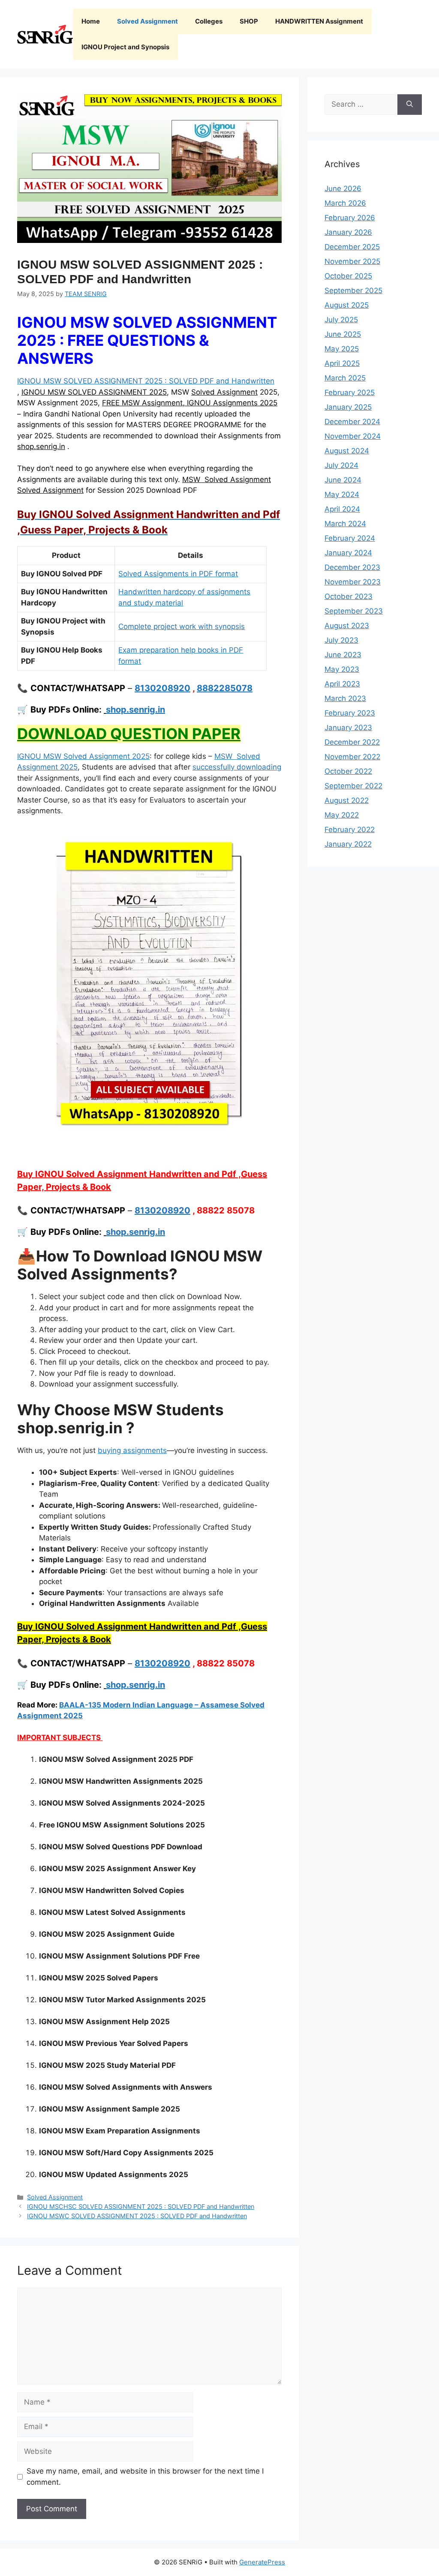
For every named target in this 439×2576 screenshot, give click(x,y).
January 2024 (348, 553)
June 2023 (343, 655)
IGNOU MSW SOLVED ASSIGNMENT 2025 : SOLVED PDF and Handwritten (146, 381)
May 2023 (342, 669)
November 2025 (352, 261)
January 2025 (348, 407)
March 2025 (345, 378)
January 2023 (348, 728)
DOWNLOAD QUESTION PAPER (129, 734)
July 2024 (341, 465)
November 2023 (353, 582)
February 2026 (350, 218)
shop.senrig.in (41, 446)
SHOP (249, 21)
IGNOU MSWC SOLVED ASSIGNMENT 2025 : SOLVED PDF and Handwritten (137, 2216)
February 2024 (350, 538)
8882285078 (225, 688)
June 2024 (343, 480)
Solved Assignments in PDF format (178, 574)
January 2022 (348, 844)
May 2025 (342, 349)
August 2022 (347, 800)
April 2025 (342, 363)
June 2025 (343, 334)
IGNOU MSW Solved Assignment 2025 (83, 756)
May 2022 (342, 815)
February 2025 (350, 392)
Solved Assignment (147, 21)
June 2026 (343, 189)
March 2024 (345, 524)
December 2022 (352, 742)
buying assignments (132, 1450)
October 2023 (349, 596)
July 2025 (341, 320)
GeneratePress (262, 2562)
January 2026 (348, 232)
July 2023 (341, 640)
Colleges (209, 21)
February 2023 (350, 713)
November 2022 (352, 757)
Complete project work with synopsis (182, 626)
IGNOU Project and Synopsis (125, 47)
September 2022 (353, 786)
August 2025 (347, 305)
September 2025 (353, 291)
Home (91, 21)
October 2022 (348, 771)
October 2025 (348, 276)
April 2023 (342, 684)
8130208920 (162, 688)
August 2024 (347, 451)
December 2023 (352, 567)
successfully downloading (237, 767)
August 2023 (347, 626)
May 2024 (342, 494)
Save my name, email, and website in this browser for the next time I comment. (145, 2477)
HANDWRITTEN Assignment (319, 21)
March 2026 (345, 203)
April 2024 (342, 509)
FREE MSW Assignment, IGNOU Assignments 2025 (190, 403)
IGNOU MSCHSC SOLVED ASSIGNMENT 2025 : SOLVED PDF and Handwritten (141, 2206)
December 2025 (352, 247)
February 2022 (350, 830)
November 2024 (353, 436)
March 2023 (345, 698)
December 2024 (352, 422)
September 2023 (354, 611)
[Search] (410, 105)
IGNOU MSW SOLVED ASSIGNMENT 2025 (94, 392)
